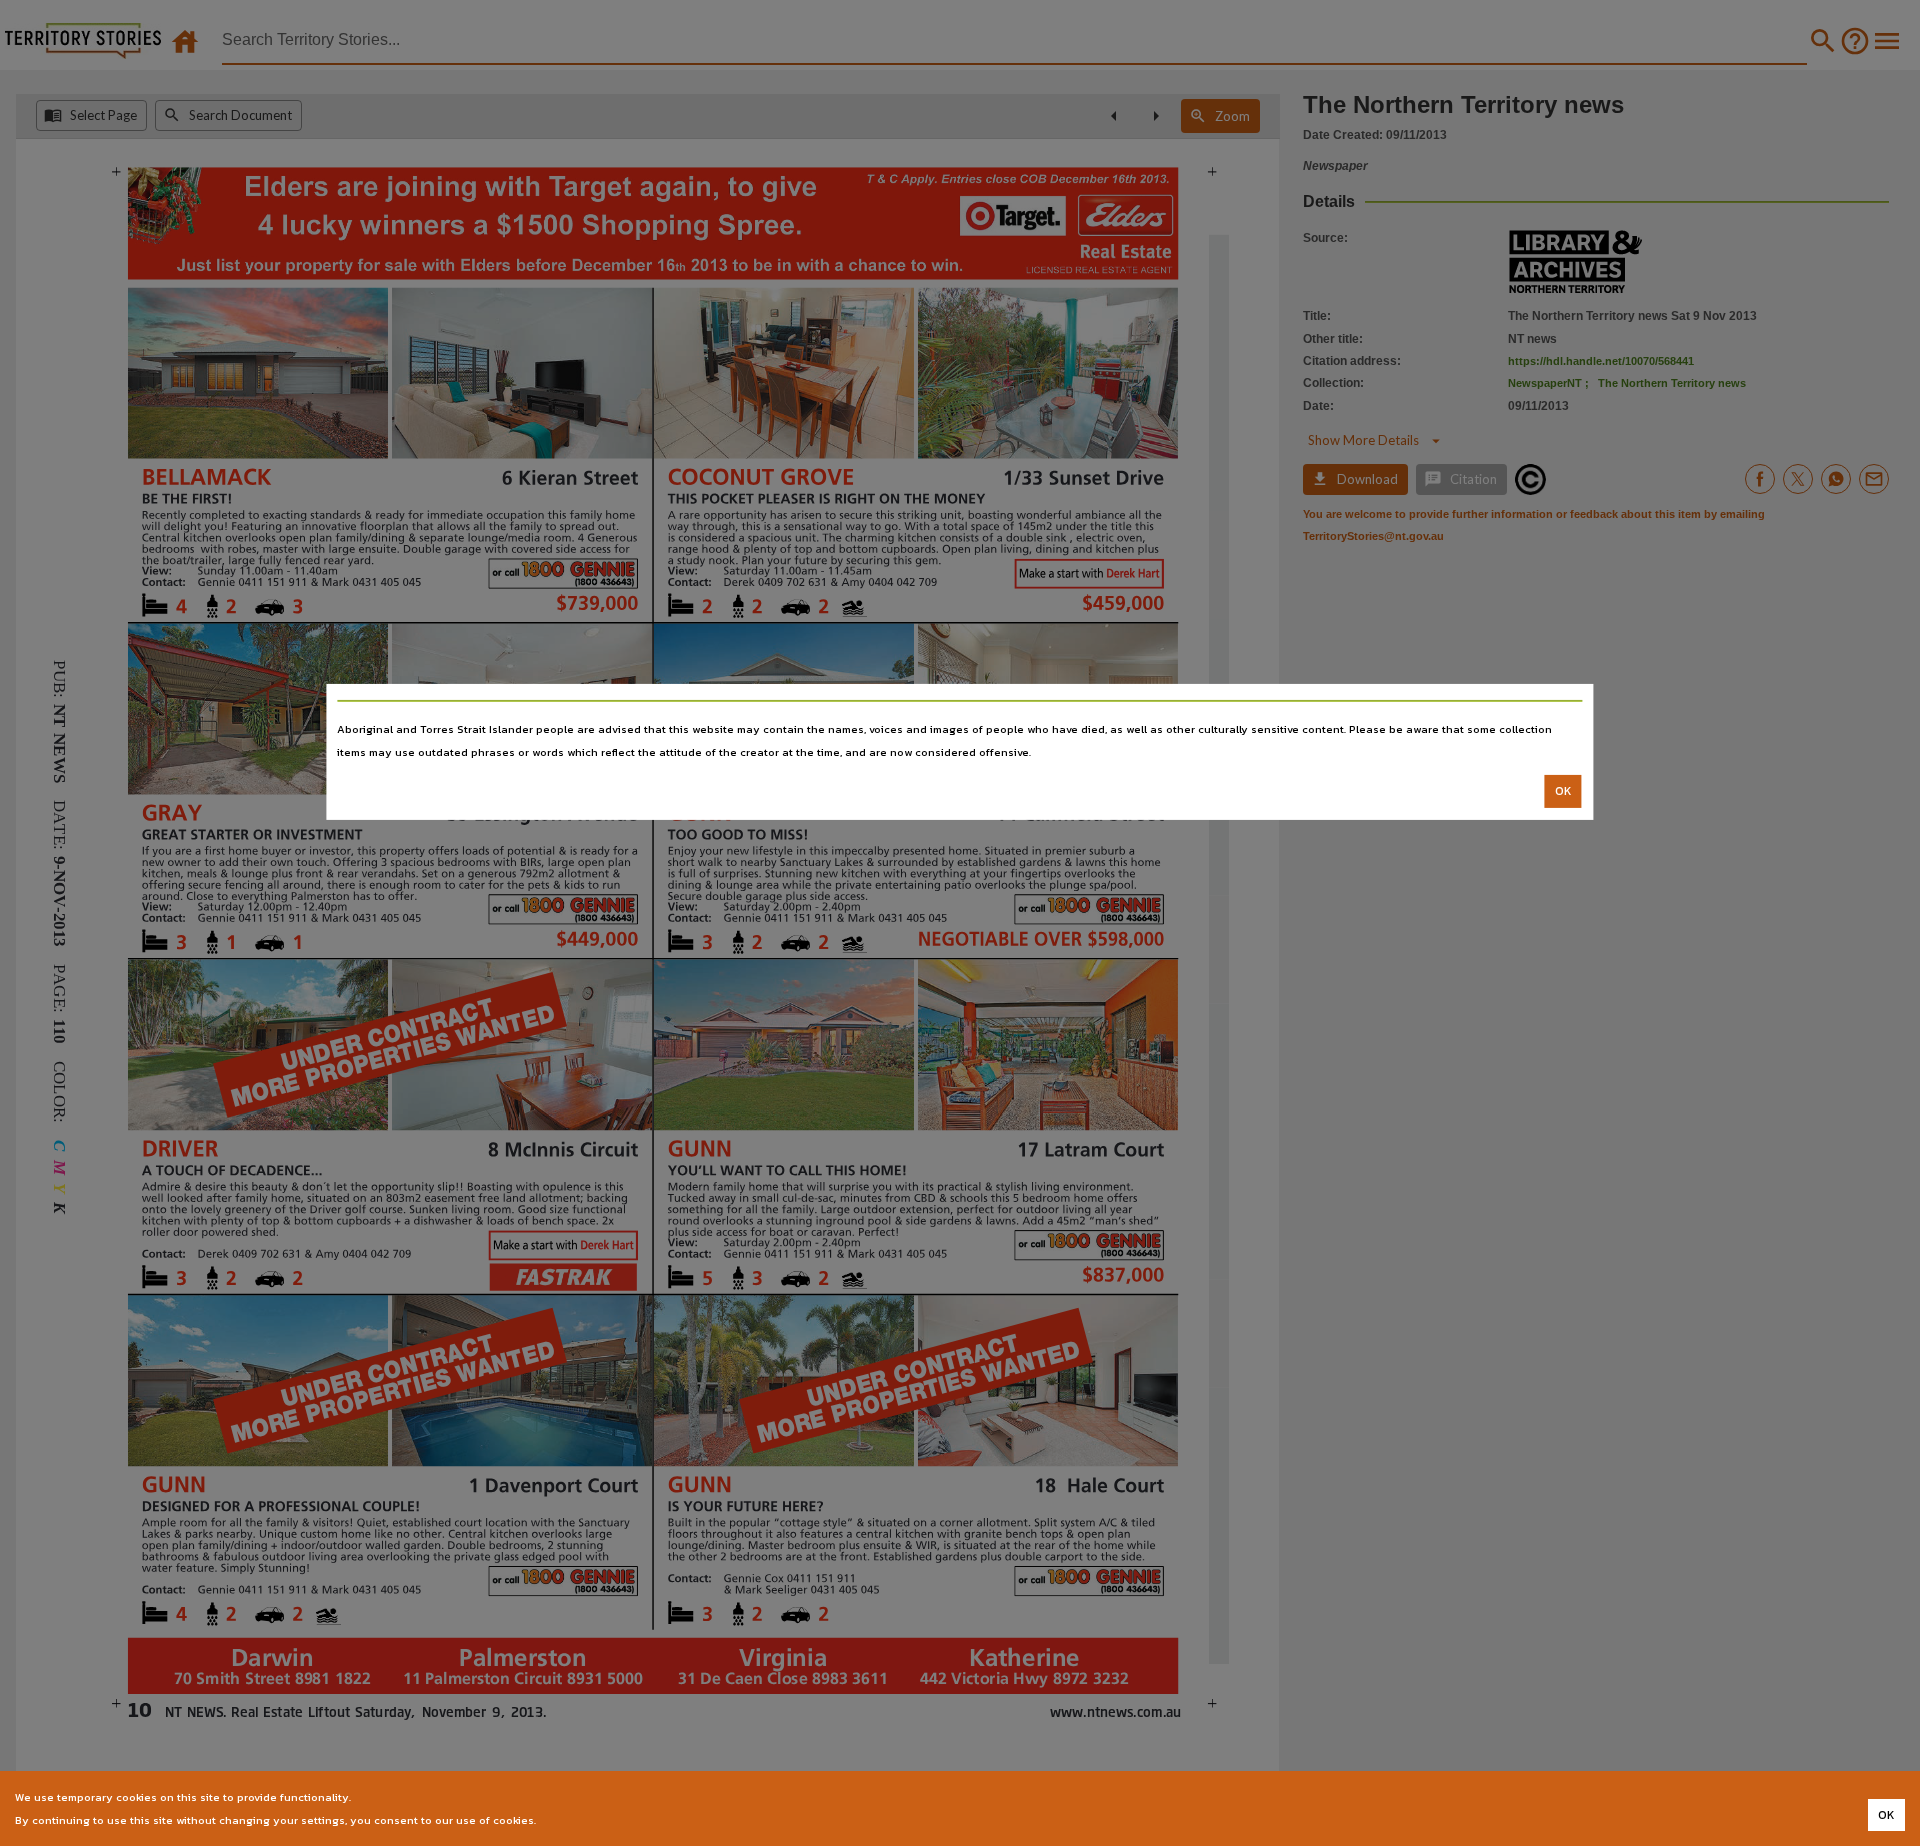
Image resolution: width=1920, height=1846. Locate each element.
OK (1563, 791)
